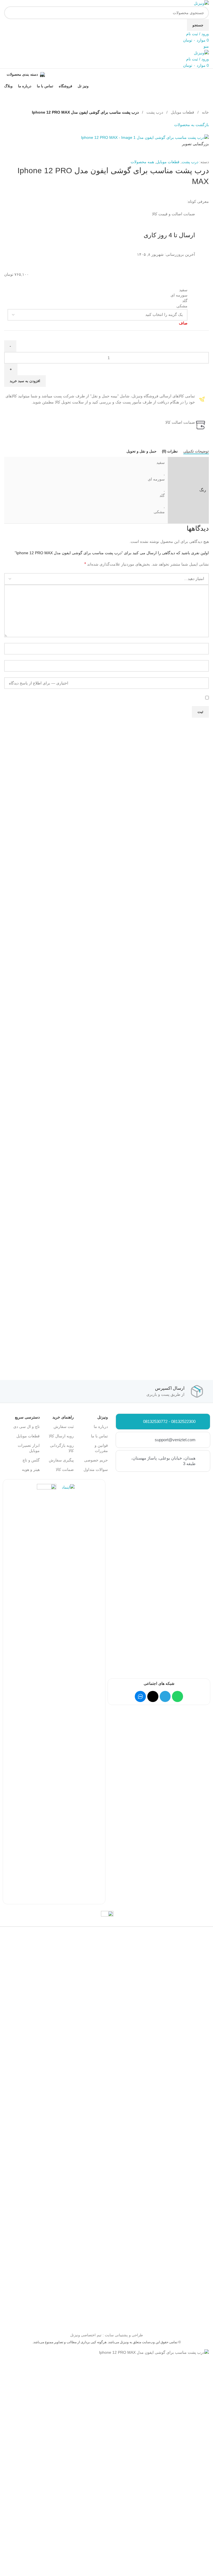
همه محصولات (142, 162)
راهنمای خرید (63, 1417)
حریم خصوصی (96, 1460)
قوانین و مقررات (101, 1448)
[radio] (97, 290)
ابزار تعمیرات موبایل (29, 1448)
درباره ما (101, 1427)
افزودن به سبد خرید (25, 381)
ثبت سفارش (64, 1427)
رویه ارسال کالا (61, 1436)
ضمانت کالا (65, 1470)
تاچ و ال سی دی (26, 1427)
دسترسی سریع (27, 1417)
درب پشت (154, 112)
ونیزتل (103, 1417)
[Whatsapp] (177, 1696)
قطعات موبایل (182, 112)
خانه (205, 112)
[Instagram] (153, 1696)
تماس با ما (99, 1436)
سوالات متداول (96, 1470)
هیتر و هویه (31, 1470)
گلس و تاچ (31, 1460)
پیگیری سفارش (61, 1460)
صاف (183, 323)
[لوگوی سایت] (201, 3)
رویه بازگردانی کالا (62, 1448)
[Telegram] (165, 1696)
